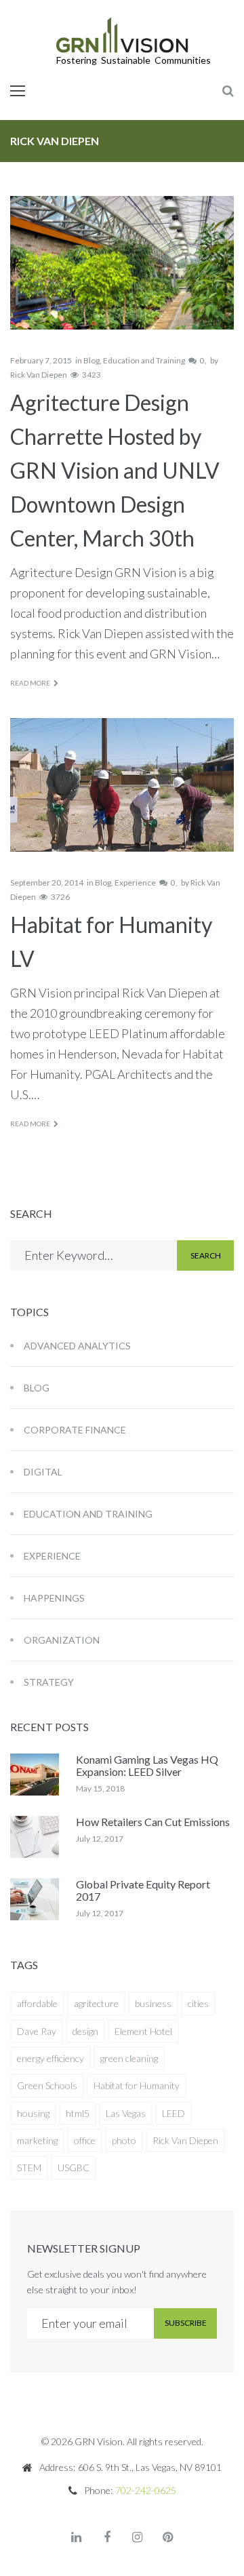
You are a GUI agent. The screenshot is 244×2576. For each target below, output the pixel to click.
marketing (37, 2140)
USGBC (74, 2167)
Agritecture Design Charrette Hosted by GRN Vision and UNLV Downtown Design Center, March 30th (115, 470)
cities (198, 2003)
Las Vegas (126, 2113)
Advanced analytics (77, 1346)
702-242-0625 (146, 2490)
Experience (135, 883)
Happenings (54, 1598)
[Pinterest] (168, 2537)
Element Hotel (143, 2031)
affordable (37, 2003)
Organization (62, 1640)
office (85, 2140)
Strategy (49, 1682)
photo (124, 2140)
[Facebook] (107, 2537)
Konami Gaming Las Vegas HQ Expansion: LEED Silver (147, 1765)
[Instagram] (138, 2537)
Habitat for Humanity (137, 2085)
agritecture (96, 2003)
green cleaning (129, 2058)
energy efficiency (50, 2058)
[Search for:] (94, 1255)
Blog (91, 360)
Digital (43, 1472)
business (153, 2003)
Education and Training (144, 360)
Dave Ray (37, 2031)
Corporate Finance (75, 1430)
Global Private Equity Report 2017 (143, 1890)
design (85, 2031)
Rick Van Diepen (39, 375)
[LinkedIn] (77, 2537)
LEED (174, 2113)
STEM (29, 2167)
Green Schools (47, 2085)
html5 (78, 2113)
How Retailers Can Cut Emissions (153, 1822)
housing (33, 2113)
